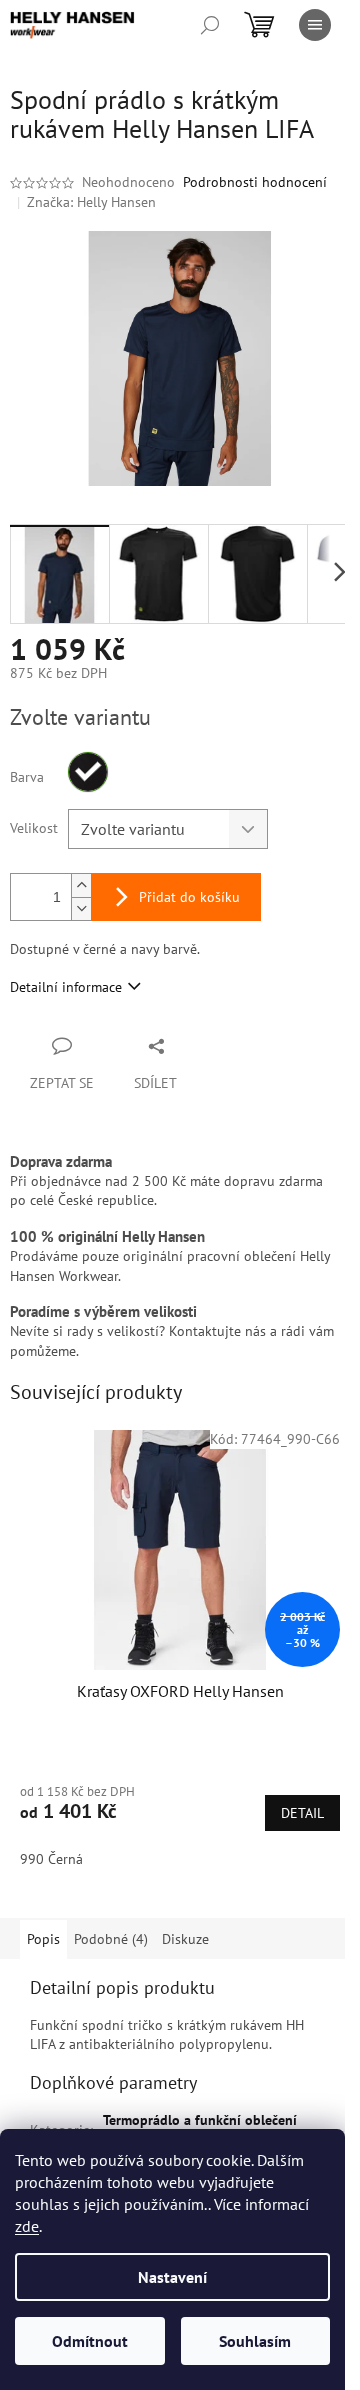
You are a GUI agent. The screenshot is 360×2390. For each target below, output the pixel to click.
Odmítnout (90, 2341)
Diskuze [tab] (185, 1939)
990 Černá (51, 1859)
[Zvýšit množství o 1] (81, 885)
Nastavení (172, 2277)
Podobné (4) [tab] (111, 1939)
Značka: (91, 202)
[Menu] (315, 25)
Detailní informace (66, 987)
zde (27, 2226)
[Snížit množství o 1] (81, 908)
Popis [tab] (43, 1939)
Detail (302, 1813)
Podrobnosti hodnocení (255, 182)
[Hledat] (210, 25)
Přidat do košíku (189, 897)
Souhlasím (255, 2341)
